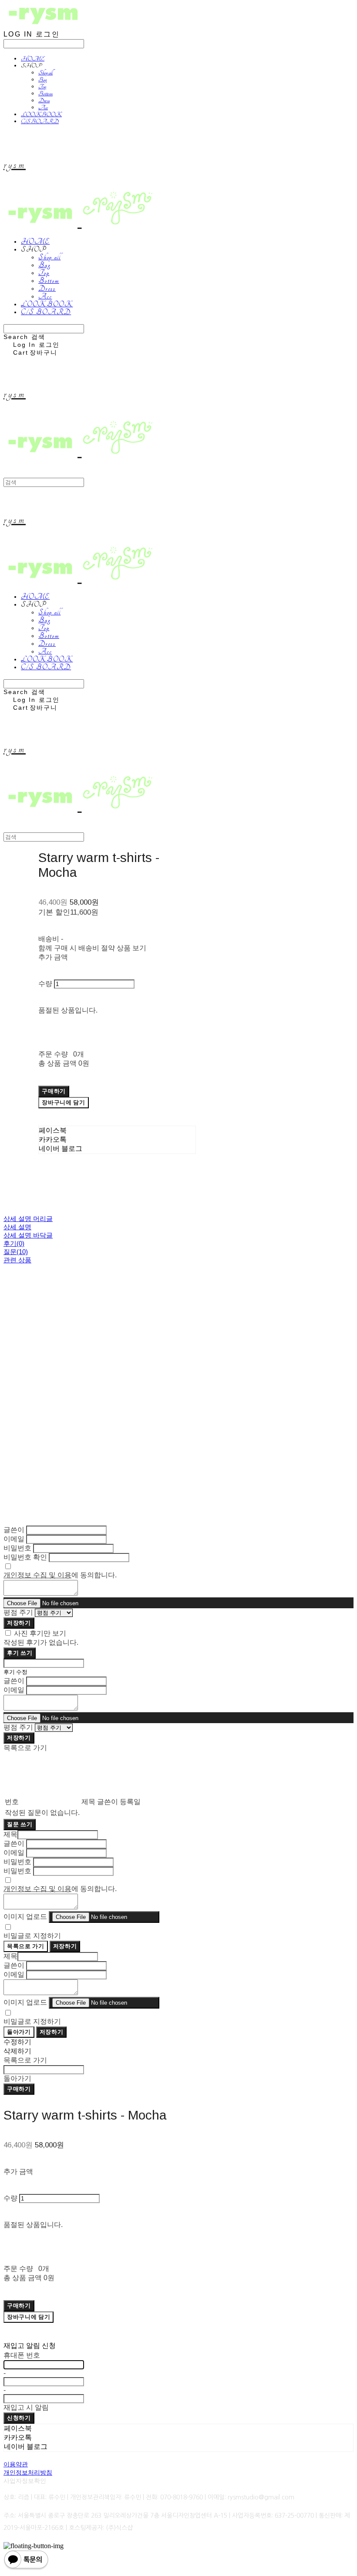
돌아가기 (19, 2032)
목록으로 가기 (26, 1946)
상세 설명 (17, 1227)
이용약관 (16, 2464)
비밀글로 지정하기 (32, 1936)
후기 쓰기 (20, 1653)
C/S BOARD (40, 121)
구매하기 (19, 2089)
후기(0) (14, 1243)
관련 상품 (17, 1260)
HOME (33, 59)
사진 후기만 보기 (40, 1633)
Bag (42, 80)
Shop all (45, 73)
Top (42, 87)
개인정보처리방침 (28, 2472)
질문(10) (16, 1252)
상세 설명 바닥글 (28, 1235)
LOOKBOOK (41, 114)
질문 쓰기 (20, 1824)
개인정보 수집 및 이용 (37, 1575)
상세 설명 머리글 (28, 1219)
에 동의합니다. (60, 1575)
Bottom (45, 94)
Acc (43, 107)
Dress (44, 101)
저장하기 (19, 1623)
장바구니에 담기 (29, 2317)
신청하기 (19, 2418)
